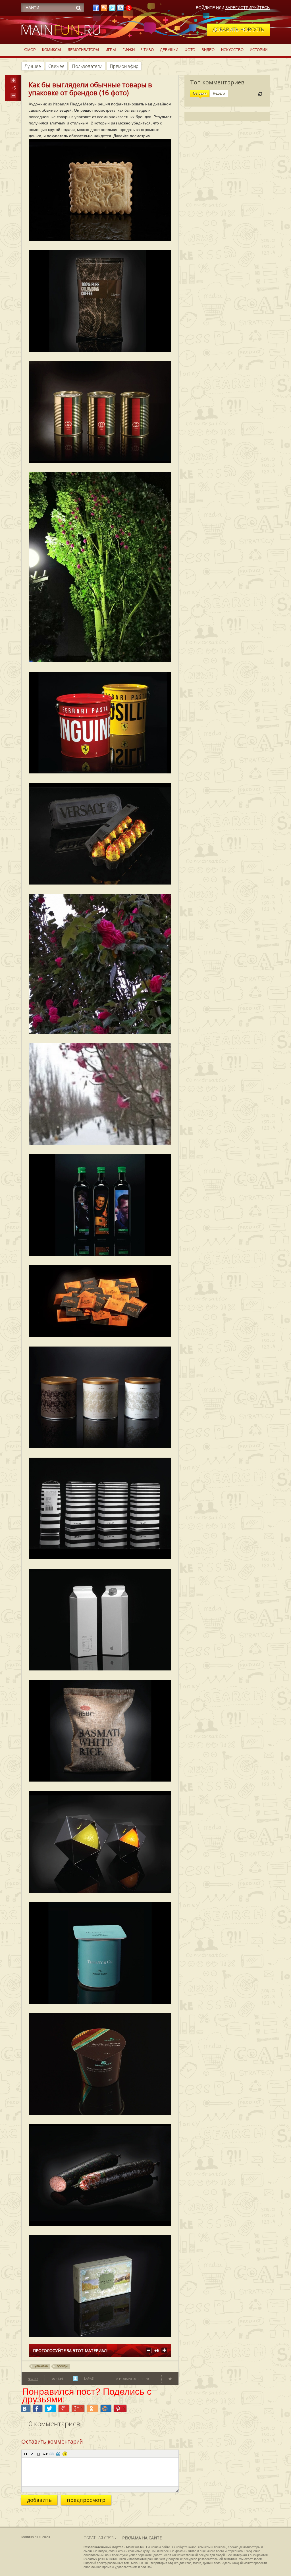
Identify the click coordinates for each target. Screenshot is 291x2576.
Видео (208, 50)
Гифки (129, 50)
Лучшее (33, 66)
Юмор (30, 50)
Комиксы (52, 50)
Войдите (205, 8)
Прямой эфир (124, 66)
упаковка (41, 2366)
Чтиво (147, 50)
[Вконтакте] (120, 9)
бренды (62, 2366)
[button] (26, 2454)
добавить (39, 2500)
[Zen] (129, 9)
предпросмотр (86, 2500)
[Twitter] (112, 9)
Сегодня (200, 93)
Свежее (56, 66)
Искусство (232, 50)
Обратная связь (100, 2538)
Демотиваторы (83, 50)
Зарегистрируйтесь (248, 8)
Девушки (169, 50)
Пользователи (87, 66)
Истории (259, 50)
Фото (190, 50)
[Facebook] (96, 9)
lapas (89, 2378)
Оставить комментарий (52, 2442)
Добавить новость (238, 29)
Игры (111, 50)
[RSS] (104, 9)
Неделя (219, 93)
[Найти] (78, 8)
